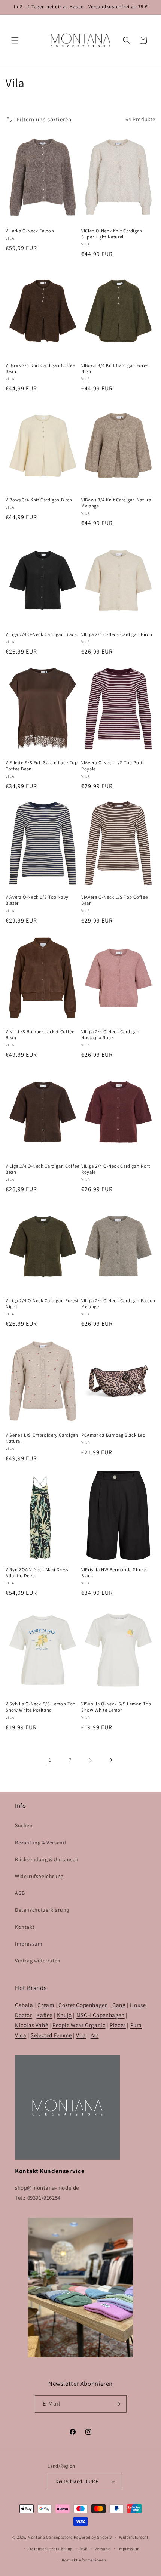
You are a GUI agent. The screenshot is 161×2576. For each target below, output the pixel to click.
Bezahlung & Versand (40, 1843)
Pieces (118, 2025)
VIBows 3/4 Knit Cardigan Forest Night (116, 368)
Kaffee (44, 2015)
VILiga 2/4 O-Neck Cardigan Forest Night (42, 1304)
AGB (20, 1893)
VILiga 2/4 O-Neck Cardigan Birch (117, 634)
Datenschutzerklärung (42, 1910)
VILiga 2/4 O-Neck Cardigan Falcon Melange (118, 1304)
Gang (119, 2005)
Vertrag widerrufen (38, 1961)
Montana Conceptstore (50, 2537)
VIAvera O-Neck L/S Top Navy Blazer (37, 900)
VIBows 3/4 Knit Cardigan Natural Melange (117, 503)
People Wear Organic (79, 2025)
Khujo (64, 2015)
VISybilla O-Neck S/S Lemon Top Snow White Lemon (116, 1707)
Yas (95, 2035)
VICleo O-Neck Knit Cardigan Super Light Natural (112, 234)
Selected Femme (51, 2035)
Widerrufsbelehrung (39, 1876)
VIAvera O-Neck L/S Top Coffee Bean (114, 900)
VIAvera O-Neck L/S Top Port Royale (112, 766)
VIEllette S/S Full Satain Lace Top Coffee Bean (42, 766)
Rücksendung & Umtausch (47, 1859)
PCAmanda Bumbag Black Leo (113, 1435)
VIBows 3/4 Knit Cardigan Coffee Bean (40, 368)
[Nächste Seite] (111, 1760)
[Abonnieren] (118, 2404)
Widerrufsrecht (134, 2537)
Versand (103, 2549)
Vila (81, 2035)
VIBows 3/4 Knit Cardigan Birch (39, 500)
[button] (15, 40)
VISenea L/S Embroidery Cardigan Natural (42, 1438)
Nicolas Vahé (31, 2025)
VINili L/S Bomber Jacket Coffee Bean (40, 1035)
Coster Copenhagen (83, 2005)
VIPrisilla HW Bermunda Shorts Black (114, 1573)
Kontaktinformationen (84, 2560)
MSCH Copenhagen (101, 2015)
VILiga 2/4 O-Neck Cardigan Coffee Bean (42, 1169)
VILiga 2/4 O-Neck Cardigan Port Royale (116, 1169)
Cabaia (24, 2005)
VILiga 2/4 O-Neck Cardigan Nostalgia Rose (110, 1035)
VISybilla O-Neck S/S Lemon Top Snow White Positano (41, 1707)
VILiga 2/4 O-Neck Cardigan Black (41, 634)
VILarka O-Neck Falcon (30, 231)
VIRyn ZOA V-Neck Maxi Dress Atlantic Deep (37, 1573)
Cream (46, 2005)
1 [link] (50, 1760)
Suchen (24, 1825)
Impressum (29, 1944)
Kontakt (25, 1927)
